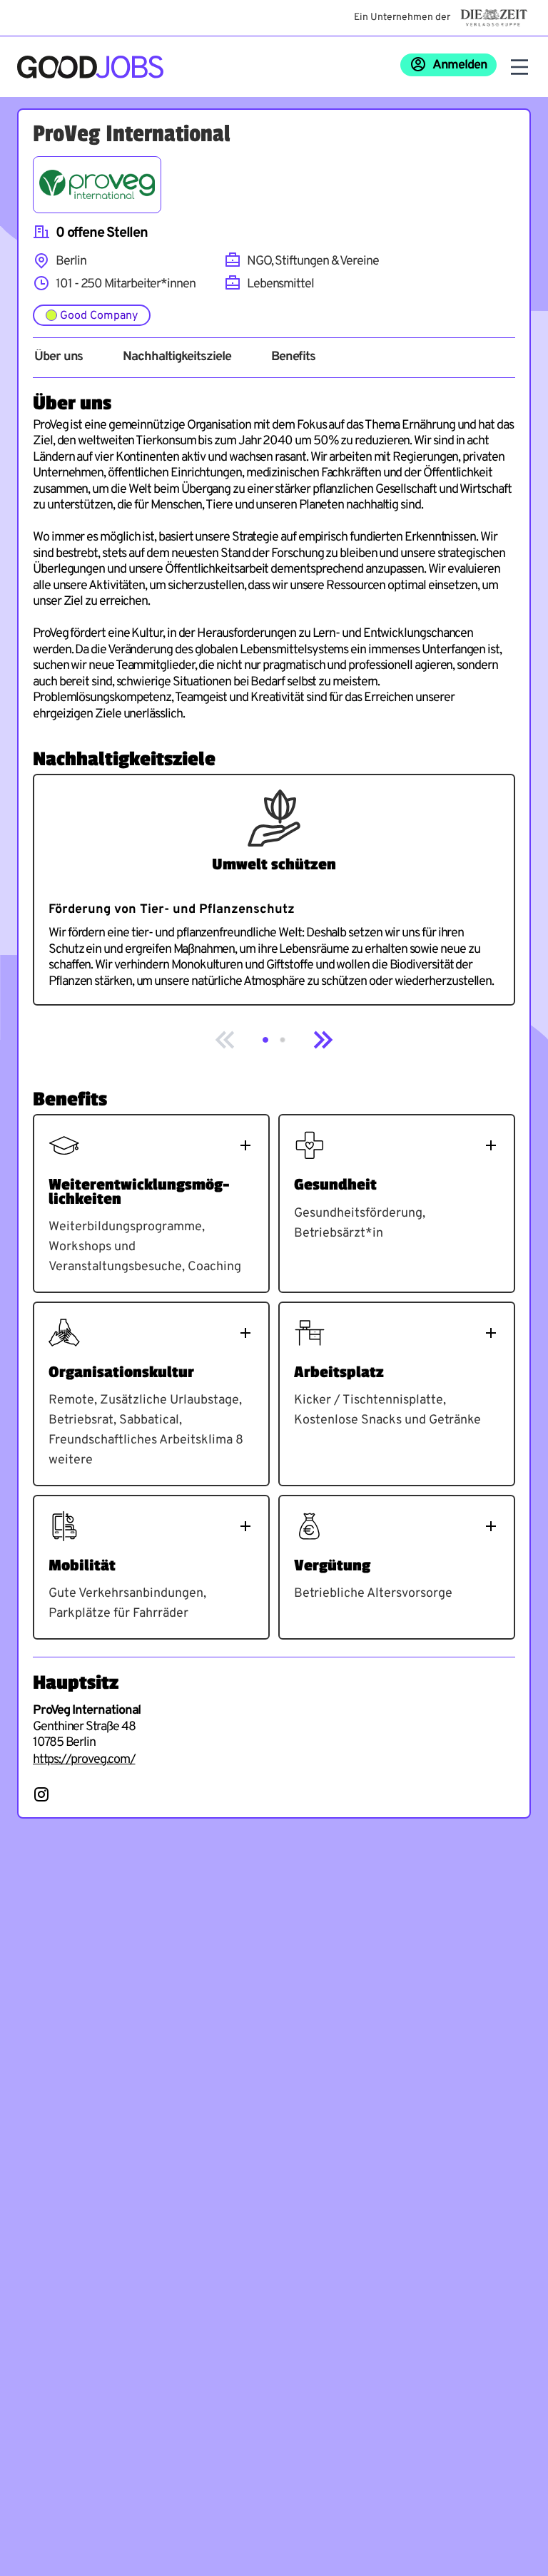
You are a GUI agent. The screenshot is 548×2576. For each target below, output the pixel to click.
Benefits (293, 357)
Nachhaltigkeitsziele (177, 357)
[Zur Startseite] (90, 67)
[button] (265, 1040)
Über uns (59, 357)
